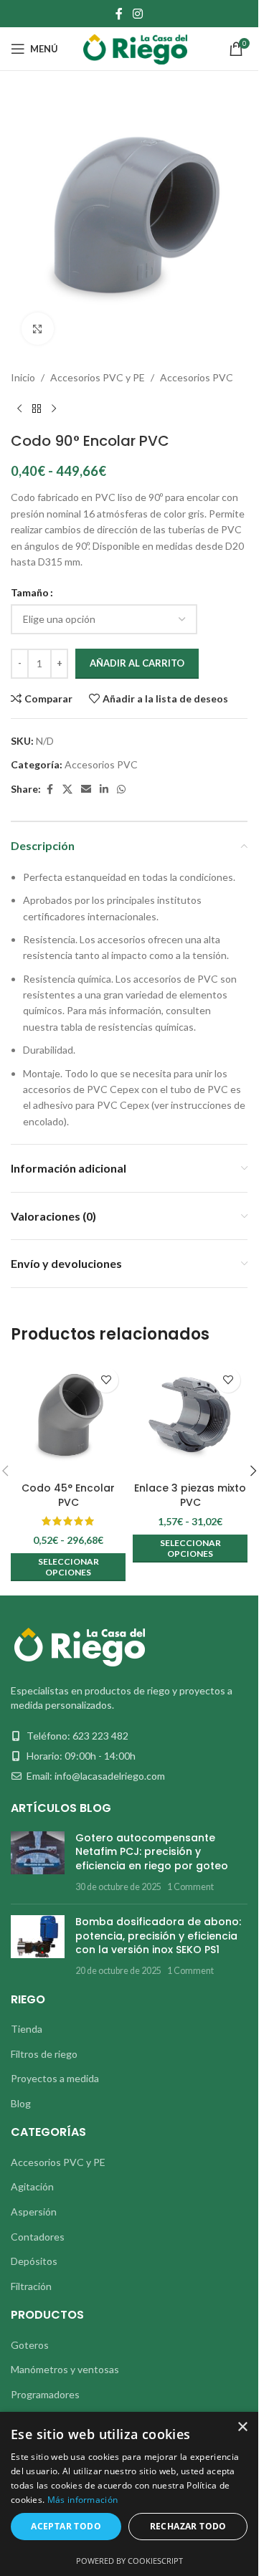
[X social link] (67, 790)
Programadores (45, 2394)
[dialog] (129, 2494)
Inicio (23, 377)
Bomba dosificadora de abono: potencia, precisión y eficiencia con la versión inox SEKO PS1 (158, 1936)
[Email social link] (86, 790)
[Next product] (54, 409)
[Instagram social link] (137, 14)
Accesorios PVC (197, 377)
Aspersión (34, 2212)
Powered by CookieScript (129, 2561)
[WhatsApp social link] (121, 790)
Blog (21, 2103)
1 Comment (190, 1887)
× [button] (242, 2427)
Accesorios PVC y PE (98, 377)
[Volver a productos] (37, 409)
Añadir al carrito (137, 663)
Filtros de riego (44, 2054)
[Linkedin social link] (104, 790)
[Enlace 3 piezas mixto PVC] (190, 1418)
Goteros (30, 2345)
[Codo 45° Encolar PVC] (68, 1418)
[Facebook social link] (119, 14)
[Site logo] (135, 48)
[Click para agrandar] (38, 329)
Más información (83, 2500)
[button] (253, 1471)
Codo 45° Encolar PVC (68, 1495)
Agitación (32, 2186)
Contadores (38, 2237)
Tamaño (30, 592)
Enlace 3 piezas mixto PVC (190, 1495)
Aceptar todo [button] (66, 2526)
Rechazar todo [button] (188, 2526)
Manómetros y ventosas (65, 2369)
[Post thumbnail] (38, 1862)
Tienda (27, 2029)
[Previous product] (19, 409)
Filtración (31, 2286)
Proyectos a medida (55, 2078)
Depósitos (34, 2261)
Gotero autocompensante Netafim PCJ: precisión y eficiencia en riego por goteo (152, 1852)
